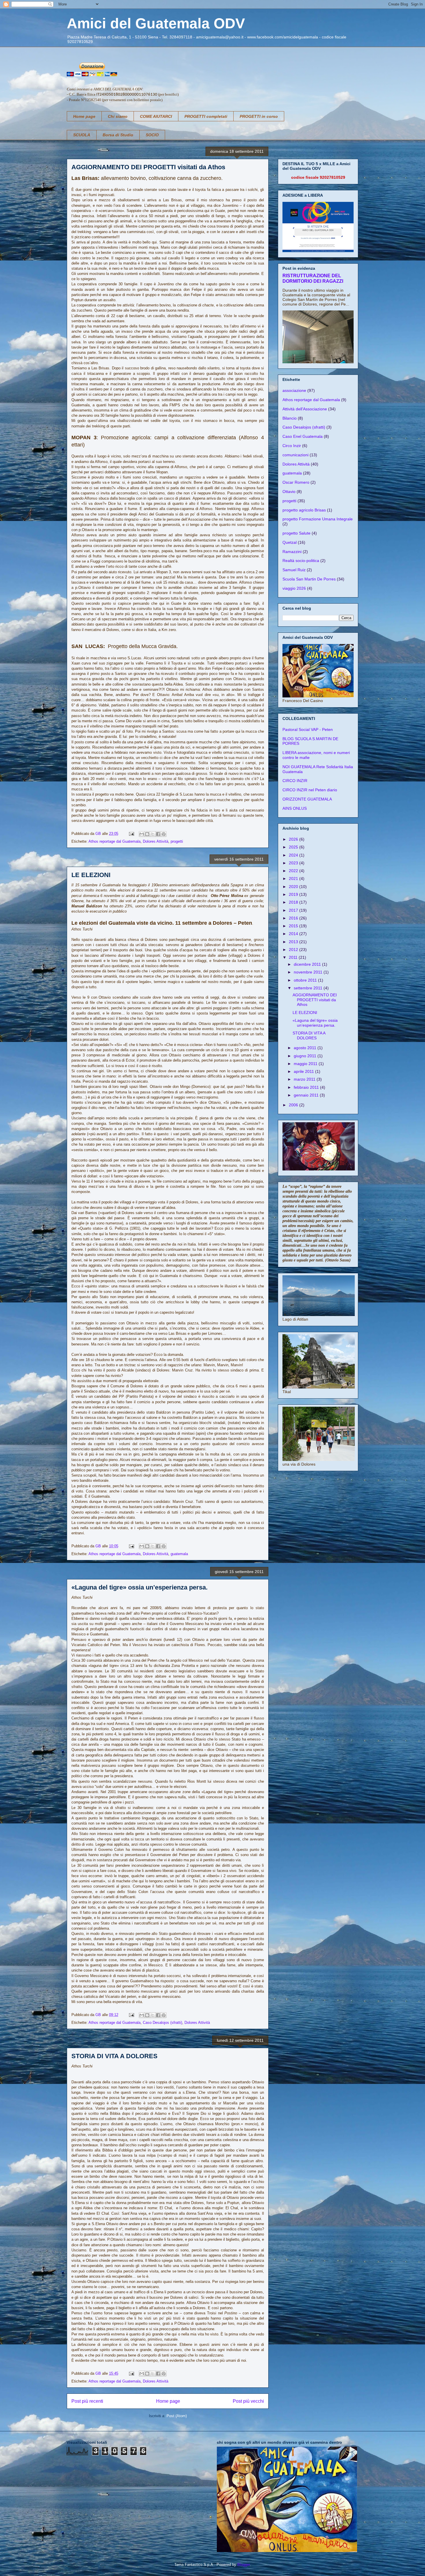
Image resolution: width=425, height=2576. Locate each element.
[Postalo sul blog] (147, 834)
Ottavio (289, 492)
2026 (294, 839)
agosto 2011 (306, 1048)
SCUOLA (82, 135)
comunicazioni (295, 455)
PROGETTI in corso (259, 116)
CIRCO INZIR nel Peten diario (310, 790)
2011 (294, 957)
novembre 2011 (309, 972)
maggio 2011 (306, 1064)
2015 (294, 926)
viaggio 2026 (294, 588)
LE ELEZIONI (91, 875)
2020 (294, 887)
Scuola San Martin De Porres (309, 579)
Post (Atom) (177, 2416)
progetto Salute (296, 533)
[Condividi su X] (153, 834)
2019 (294, 894)
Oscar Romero (296, 482)
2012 (294, 950)
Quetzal (290, 542)
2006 (294, 1105)
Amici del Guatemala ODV (156, 23)
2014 (294, 934)
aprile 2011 (304, 1071)
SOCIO (152, 135)
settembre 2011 (309, 988)
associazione (294, 390)
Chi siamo (118, 116)
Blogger (244, 2565)
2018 (294, 902)
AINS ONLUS (295, 808)
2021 (294, 878)
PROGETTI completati (206, 116)
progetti (177, 841)
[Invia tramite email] (142, 834)
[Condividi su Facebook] (158, 834)
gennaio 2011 (307, 1095)
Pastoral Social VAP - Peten (308, 729)
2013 (294, 942)
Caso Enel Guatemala (303, 436)
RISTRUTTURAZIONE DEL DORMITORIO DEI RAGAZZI (313, 278)
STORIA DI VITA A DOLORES (114, 2056)
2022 (294, 871)
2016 (294, 918)
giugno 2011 (306, 1056)
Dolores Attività (156, 841)
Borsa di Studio (118, 135)
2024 (294, 855)
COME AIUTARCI (156, 116)
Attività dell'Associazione (305, 409)
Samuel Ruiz (294, 570)
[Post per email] (131, 834)
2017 (294, 910)
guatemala (179, 1554)
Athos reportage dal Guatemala (114, 841)
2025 (294, 847)
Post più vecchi (248, 2401)
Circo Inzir (292, 446)
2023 (294, 863)
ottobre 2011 (306, 980)
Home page (84, 116)
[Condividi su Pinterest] (164, 834)
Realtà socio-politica (301, 561)
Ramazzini (292, 552)
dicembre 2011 (308, 964)
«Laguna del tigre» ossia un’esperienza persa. (139, 1587)
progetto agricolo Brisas (304, 510)
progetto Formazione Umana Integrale (318, 519)
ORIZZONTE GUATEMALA (307, 799)
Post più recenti (87, 2401)
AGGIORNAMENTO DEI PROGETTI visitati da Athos (148, 167)
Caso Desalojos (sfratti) (162, 2023)
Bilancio (290, 418)
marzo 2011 (305, 1079)
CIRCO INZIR (295, 781)
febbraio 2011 (307, 1087)
